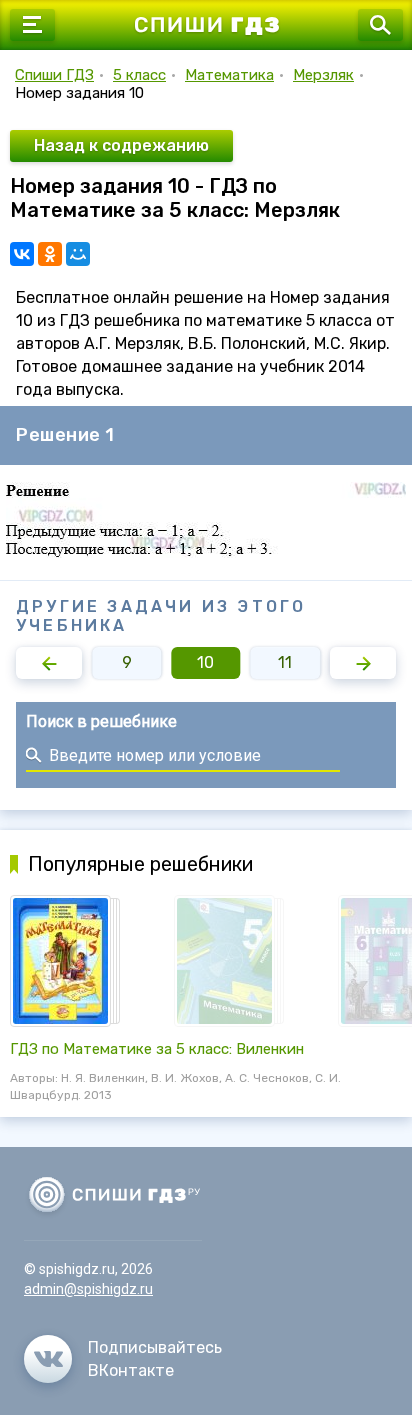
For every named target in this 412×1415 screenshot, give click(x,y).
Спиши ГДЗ (54, 75)
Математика (229, 75)
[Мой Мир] (78, 254)
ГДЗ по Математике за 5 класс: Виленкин (157, 1049)
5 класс (139, 75)
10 (205, 662)
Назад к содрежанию (121, 145)
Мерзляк (323, 75)
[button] (49, 663)
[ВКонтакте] (22, 254)
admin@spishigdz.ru (88, 1289)
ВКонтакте (131, 1370)
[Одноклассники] (50, 254)
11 (285, 662)
